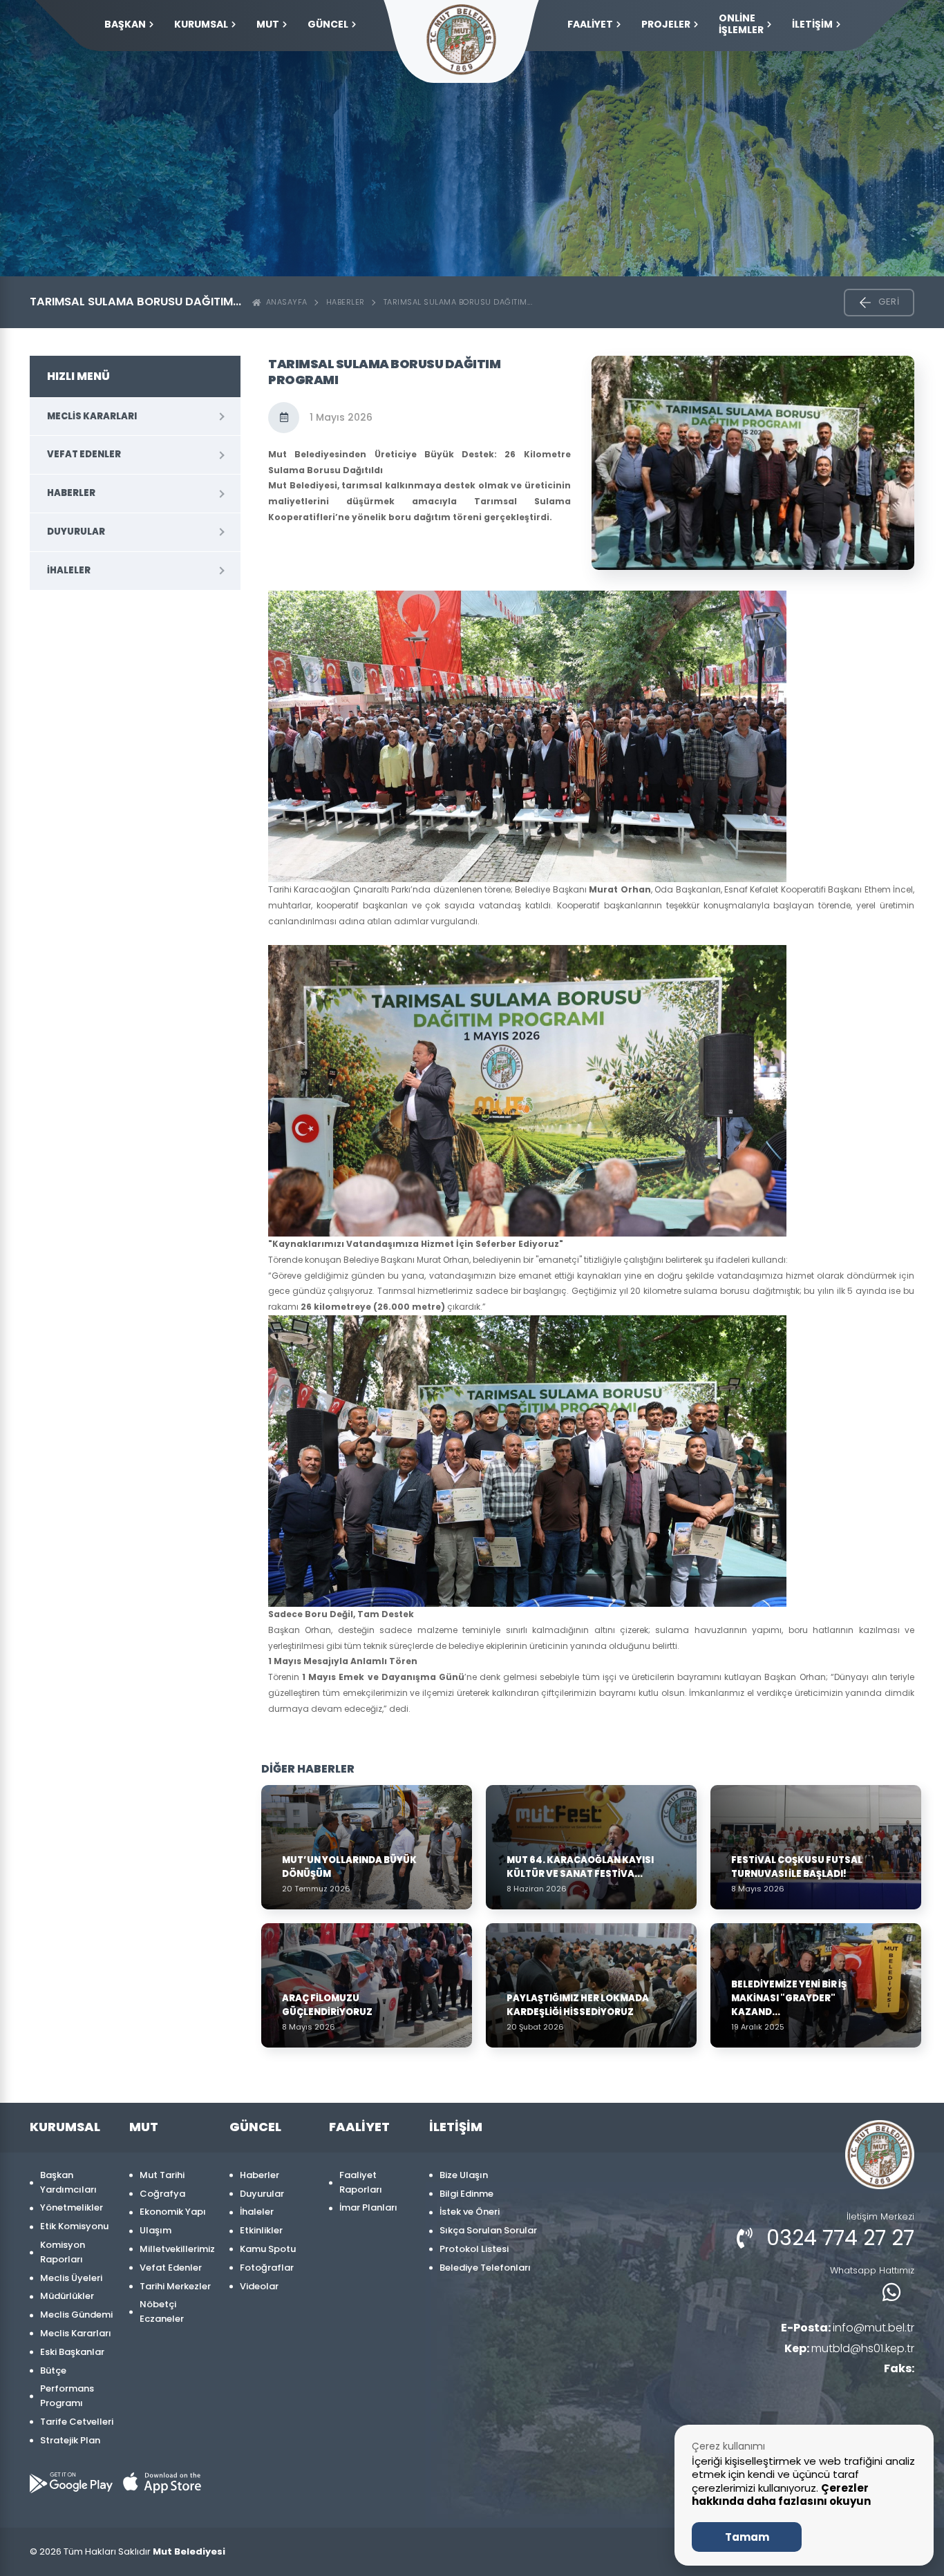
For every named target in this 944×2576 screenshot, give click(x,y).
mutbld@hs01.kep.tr (849, 2348)
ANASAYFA (284, 302)
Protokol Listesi (474, 2249)
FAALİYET (590, 24)
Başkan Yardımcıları (68, 2182)
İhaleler (69, 570)
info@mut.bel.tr (848, 2328)
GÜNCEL (328, 24)
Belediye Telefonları (485, 2268)
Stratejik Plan (70, 2440)
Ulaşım (155, 2230)
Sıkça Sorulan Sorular (488, 2230)
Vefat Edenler (84, 454)
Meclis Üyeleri (71, 2278)
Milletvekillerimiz (177, 2249)
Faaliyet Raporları (361, 2182)
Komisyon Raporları (63, 2252)
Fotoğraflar (267, 2268)
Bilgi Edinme (466, 2194)
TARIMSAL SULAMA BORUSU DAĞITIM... (458, 302)
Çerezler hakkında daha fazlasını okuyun (781, 2495)
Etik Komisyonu (74, 2226)
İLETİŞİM (812, 24)
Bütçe (53, 2370)
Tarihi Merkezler (175, 2286)
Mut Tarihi (162, 2175)
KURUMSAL (201, 24)
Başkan (125, 24)
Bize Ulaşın (464, 2175)
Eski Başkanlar (72, 2352)
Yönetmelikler (72, 2207)
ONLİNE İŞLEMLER (741, 24)
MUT (268, 24)
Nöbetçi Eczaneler (162, 2311)
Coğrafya (162, 2194)
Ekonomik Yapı (173, 2212)
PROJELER (666, 24)
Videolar (259, 2286)
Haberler (346, 302)
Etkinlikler (261, 2230)
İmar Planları (368, 2207)
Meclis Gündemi (76, 2315)
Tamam (747, 2537)
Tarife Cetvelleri (77, 2422)
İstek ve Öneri (470, 2212)
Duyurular (76, 532)
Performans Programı (67, 2396)
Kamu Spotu (268, 2249)
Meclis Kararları (92, 416)
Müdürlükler (67, 2296)
